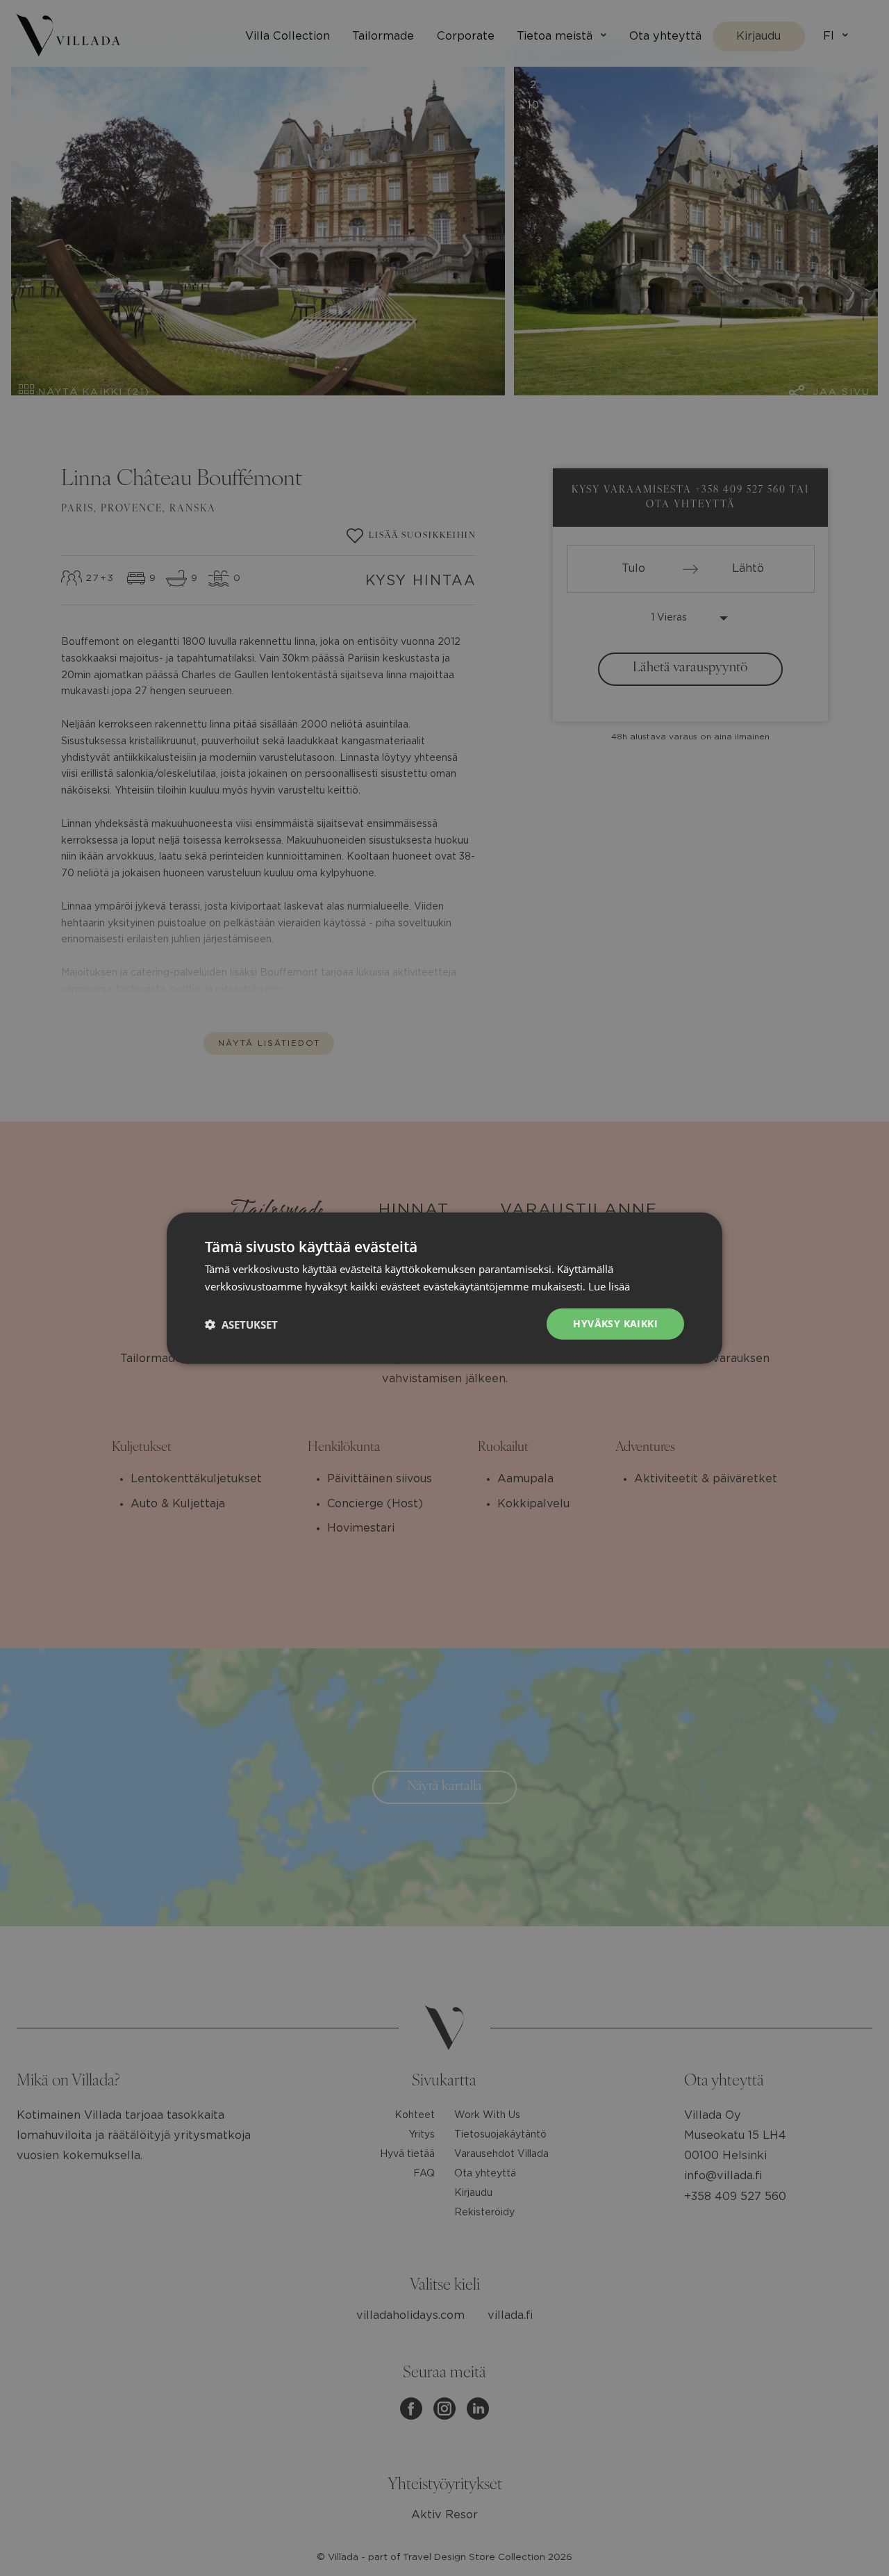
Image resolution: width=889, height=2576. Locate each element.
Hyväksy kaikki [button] (615, 1323)
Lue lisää (609, 1286)
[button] (241, 1324)
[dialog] (444, 1288)
